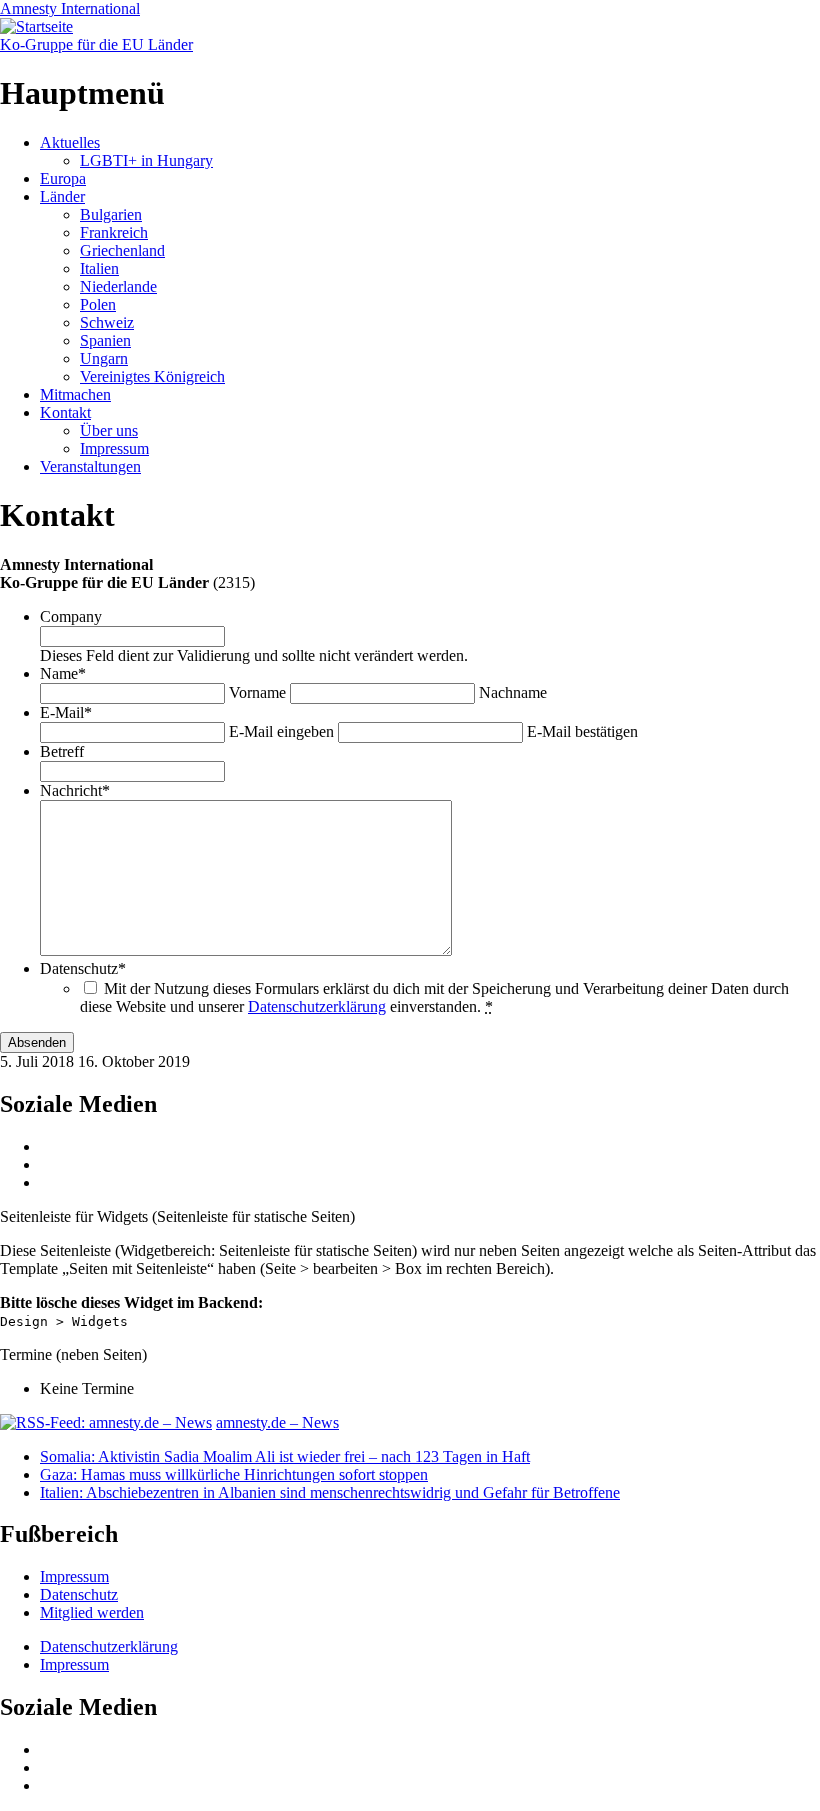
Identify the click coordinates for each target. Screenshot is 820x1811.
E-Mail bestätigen (582, 731)
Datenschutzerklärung (317, 1006)
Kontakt (65, 412)
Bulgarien (111, 214)
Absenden (37, 1042)
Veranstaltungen (90, 466)
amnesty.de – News (277, 1422)
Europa (63, 178)
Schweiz (107, 322)
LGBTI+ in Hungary (146, 160)
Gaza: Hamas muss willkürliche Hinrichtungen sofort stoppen (234, 1474)
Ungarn (104, 358)
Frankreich (114, 232)
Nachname (513, 692)
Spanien (105, 340)
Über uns (109, 430)
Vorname (257, 692)
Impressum (114, 448)
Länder (62, 196)
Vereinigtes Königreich (152, 376)
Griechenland (122, 250)
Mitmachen (75, 394)
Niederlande (118, 286)
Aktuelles (70, 142)
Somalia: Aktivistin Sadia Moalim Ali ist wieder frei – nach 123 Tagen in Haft (285, 1456)
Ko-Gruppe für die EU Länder (96, 44)
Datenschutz (79, 1594)
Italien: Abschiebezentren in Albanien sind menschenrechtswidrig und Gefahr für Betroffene (330, 1492)
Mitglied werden (92, 1612)
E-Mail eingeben (281, 731)
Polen (98, 304)
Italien (99, 268)
